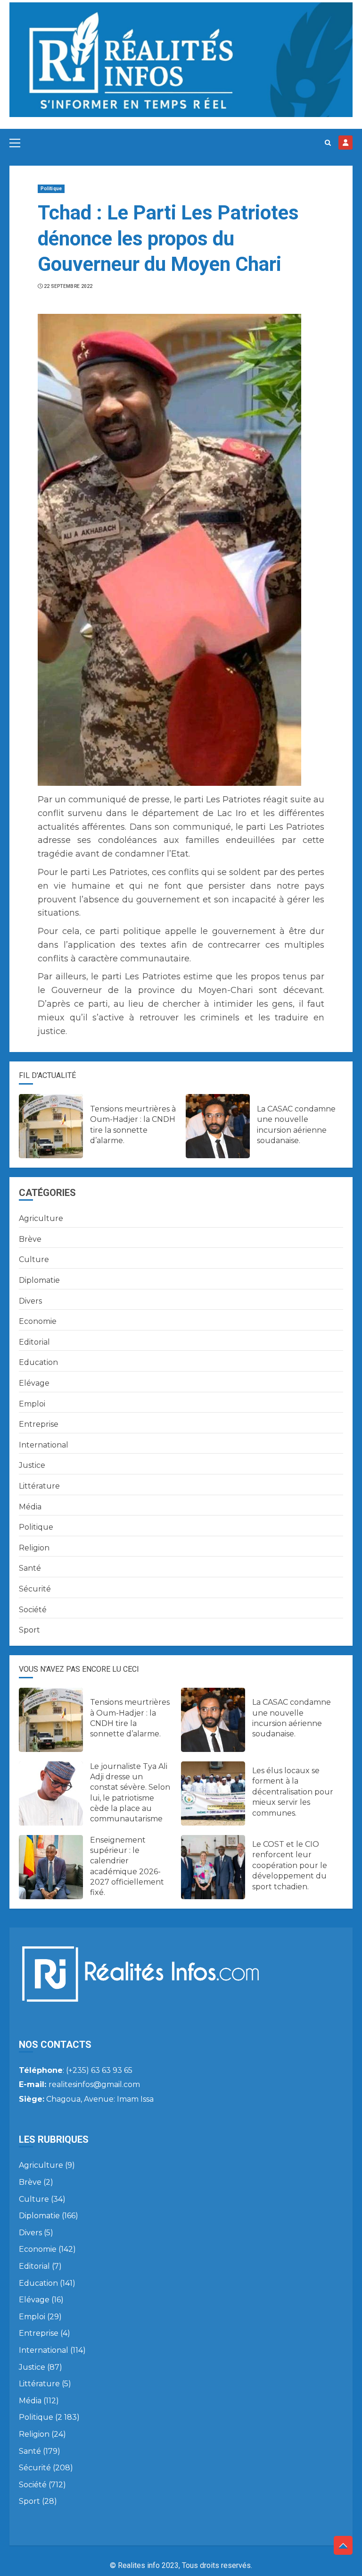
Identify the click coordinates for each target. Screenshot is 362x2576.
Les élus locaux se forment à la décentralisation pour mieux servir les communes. (293, 1792)
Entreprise (39, 1424)
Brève (30, 1239)
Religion (34, 1548)
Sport (29, 1630)
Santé (30, 1568)
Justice (32, 1465)
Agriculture (41, 1218)
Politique (51, 189)
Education (38, 1362)
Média (30, 1507)
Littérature (39, 1486)
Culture (34, 1259)
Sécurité (35, 1589)
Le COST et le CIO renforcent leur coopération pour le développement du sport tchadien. (290, 1865)
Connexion (346, 143)
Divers (30, 1301)
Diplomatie (39, 1280)
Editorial (34, 1342)
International (44, 1445)
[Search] (328, 143)
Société (33, 1610)
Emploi (32, 1404)
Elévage (34, 1383)
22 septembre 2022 (68, 286)
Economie (38, 1321)
